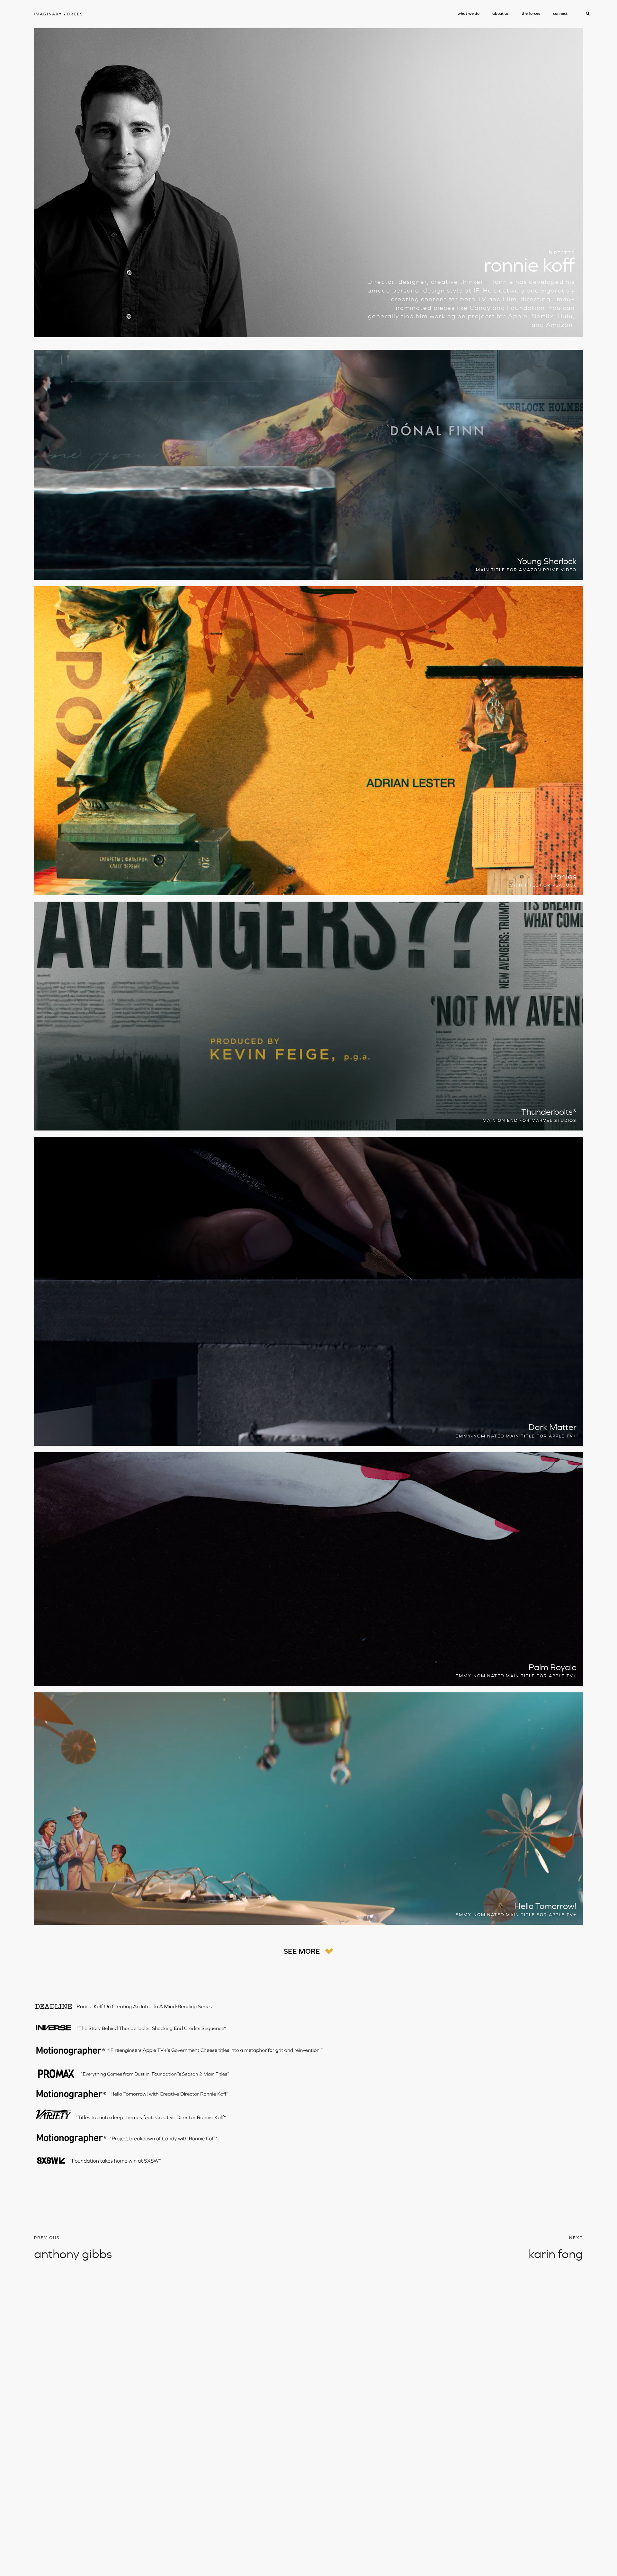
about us (501, 13)
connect (560, 13)
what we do (469, 13)
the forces (531, 13)
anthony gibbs (73, 2254)
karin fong (556, 2254)
